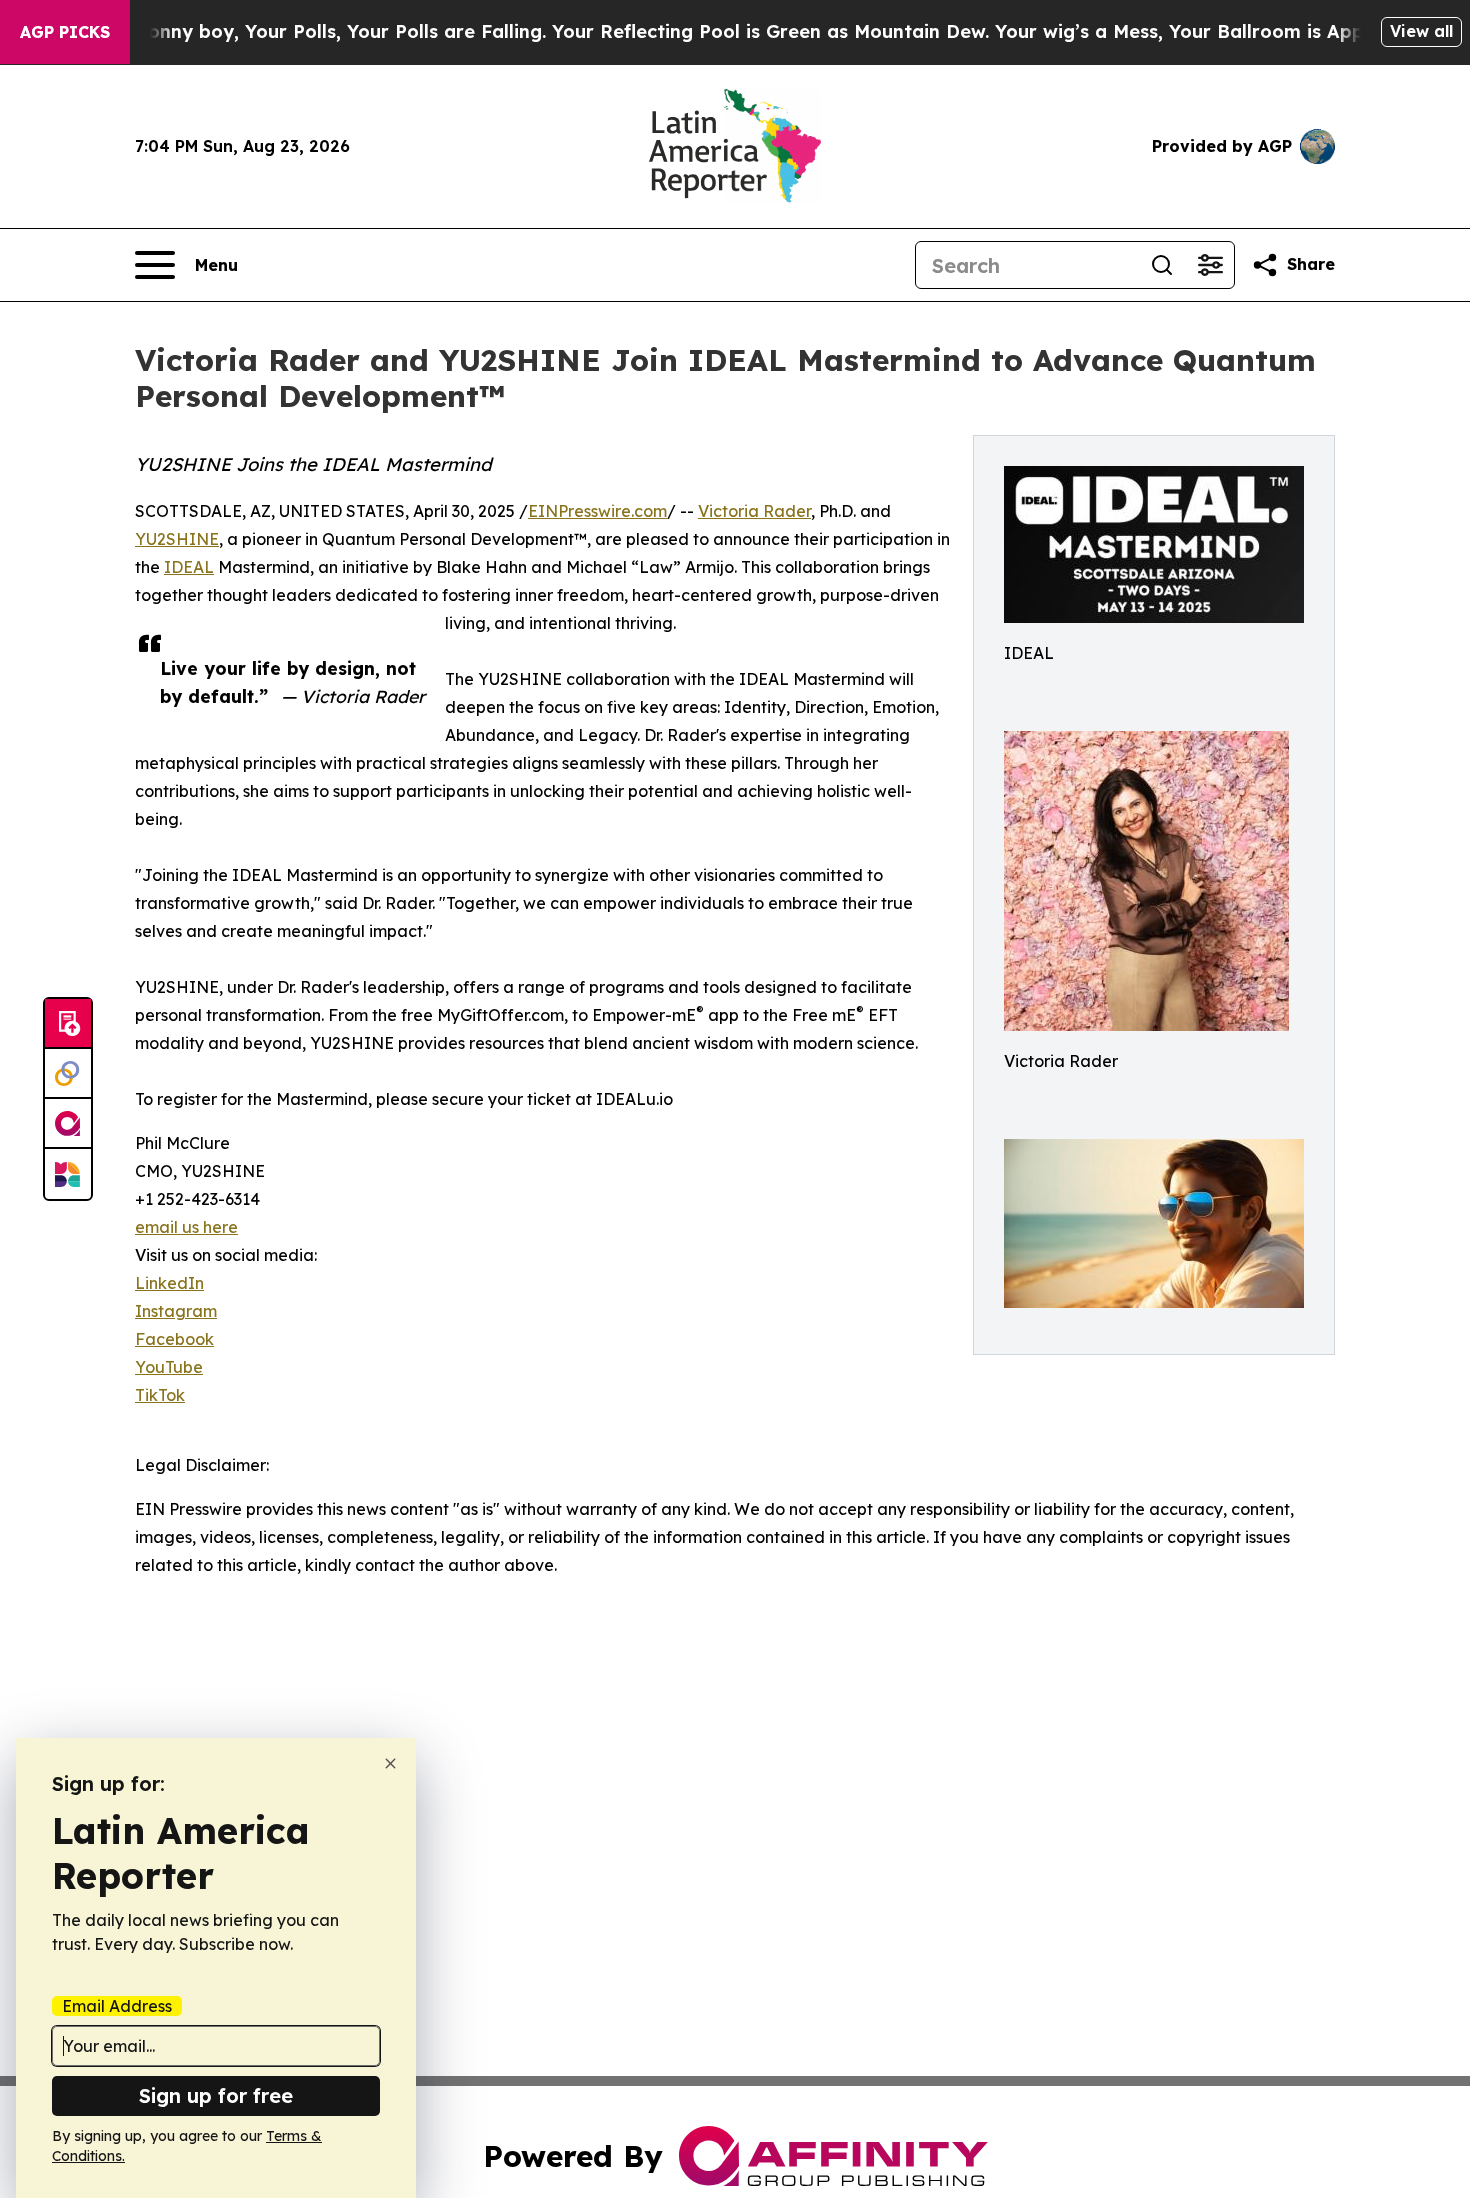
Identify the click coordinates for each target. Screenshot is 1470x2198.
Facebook (174, 1339)
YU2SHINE (177, 539)
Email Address (117, 2006)
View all (1421, 31)
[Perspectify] (68, 1074)
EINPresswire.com (597, 511)
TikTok (160, 1395)
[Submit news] (68, 1024)
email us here (186, 1227)
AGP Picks (65, 32)
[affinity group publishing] (68, 1124)
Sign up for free (216, 2095)
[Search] (1162, 265)
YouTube (169, 1367)
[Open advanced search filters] (1210, 265)
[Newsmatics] (68, 1174)
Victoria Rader (754, 511)
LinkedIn (169, 1283)
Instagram (176, 1311)
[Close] (390, 1763)
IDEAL (189, 567)
